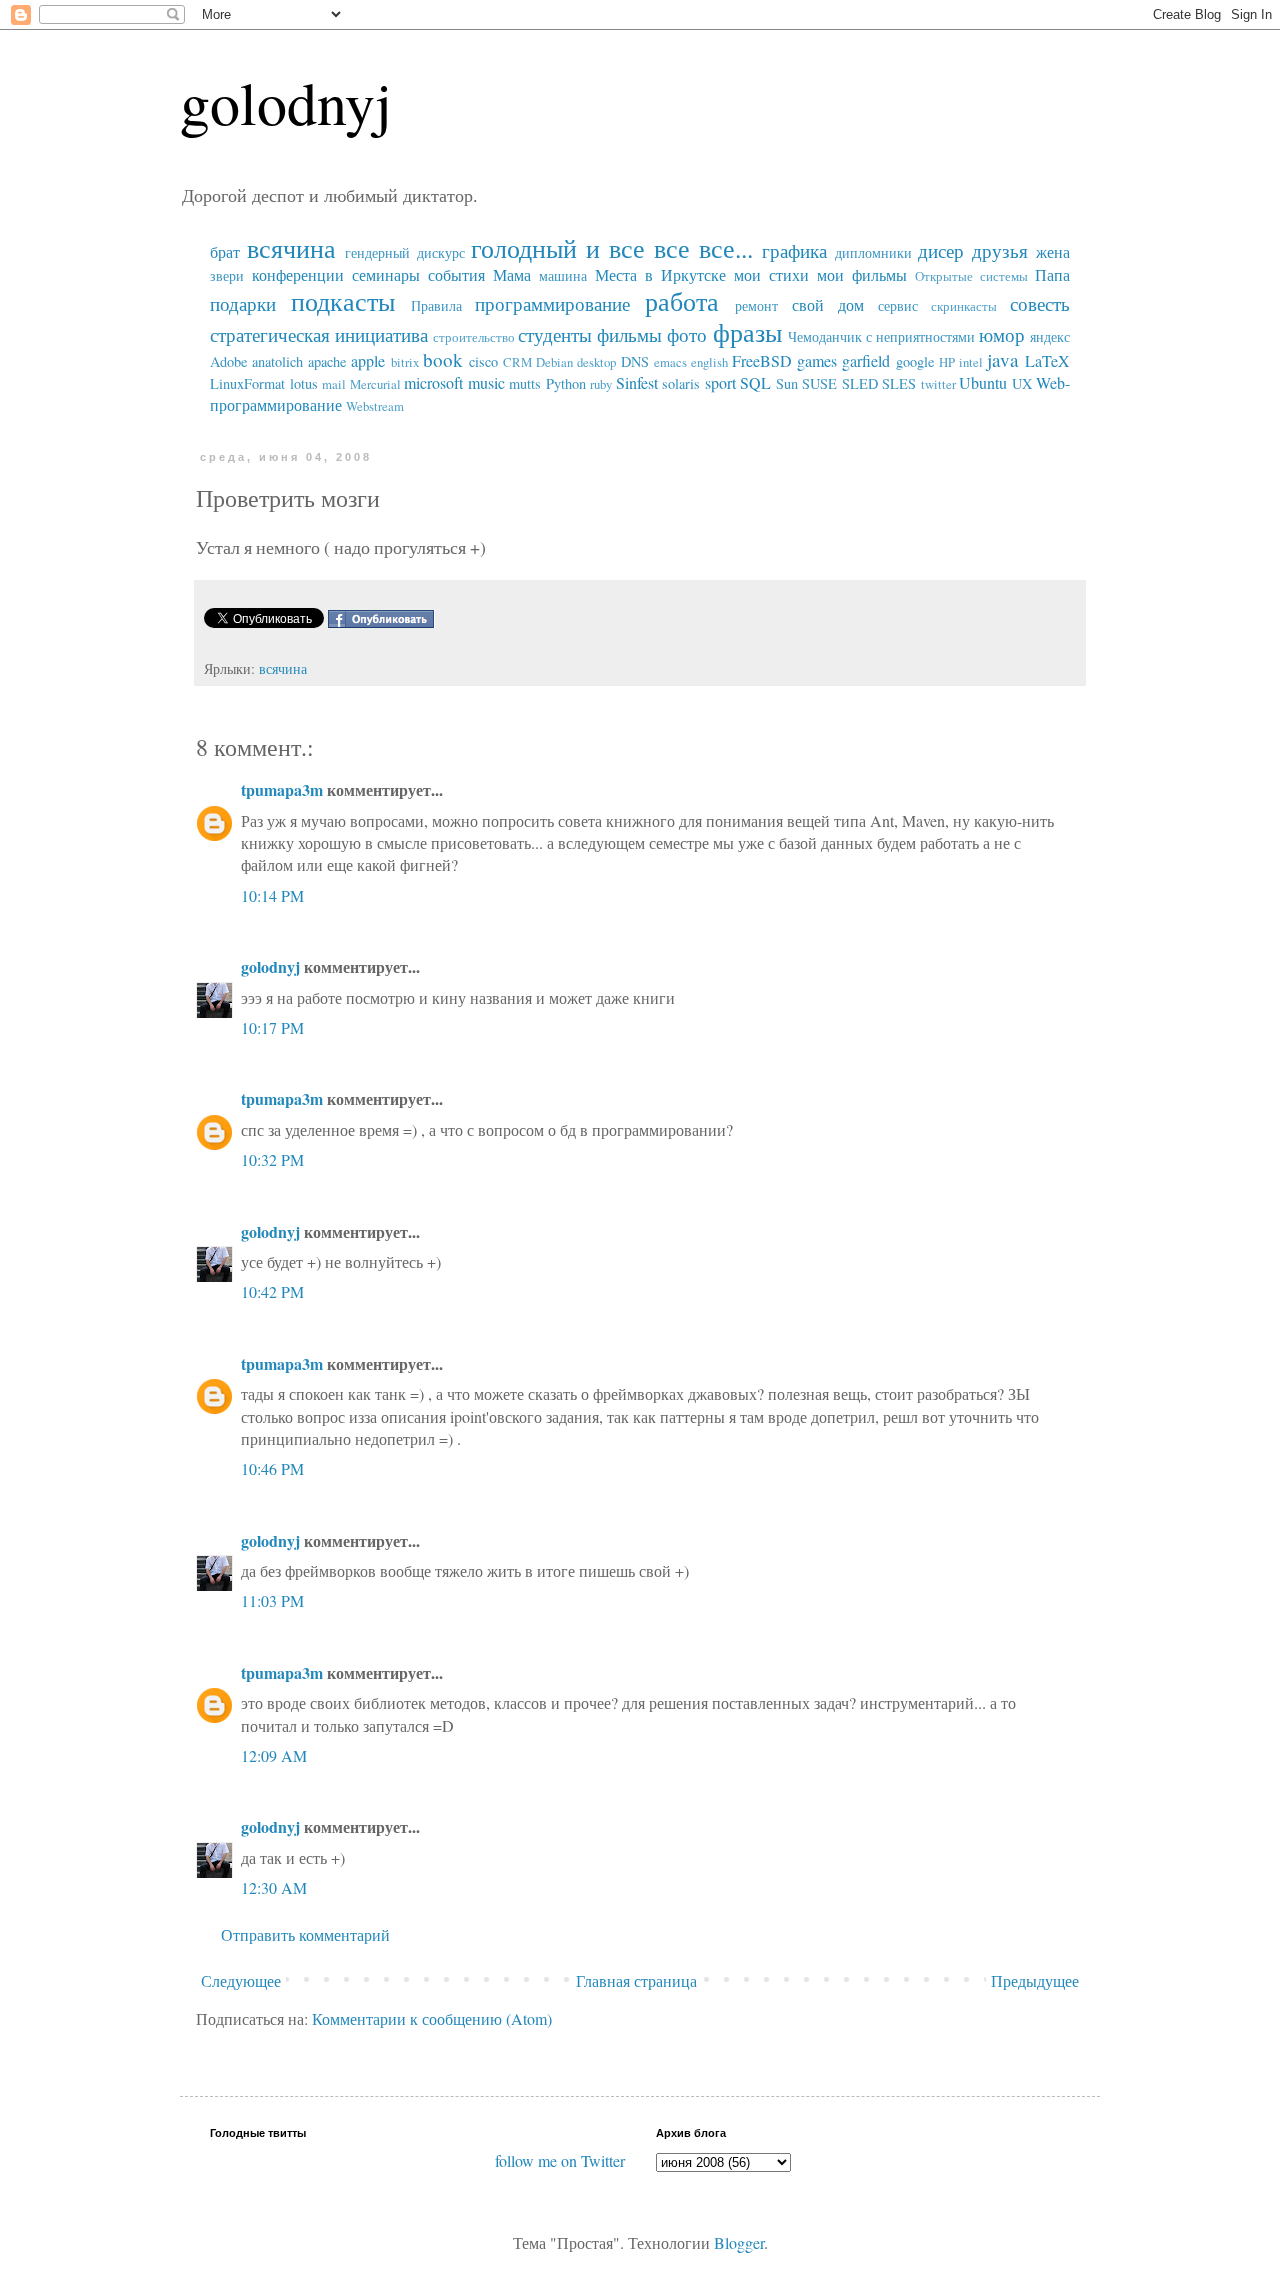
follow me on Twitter (560, 2160)
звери (227, 275)
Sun (787, 383)
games (817, 360)
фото (687, 334)
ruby (601, 384)
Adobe (228, 361)
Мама (512, 274)
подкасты (343, 301)
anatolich (277, 361)
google (915, 361)
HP (947, 362)
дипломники (873, 252)
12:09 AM (274, 1755)
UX (1022, 383)
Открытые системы (971, 276)
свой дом (828, 304)
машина (563, 275)
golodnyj (286, 102)
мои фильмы (862, 274)
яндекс (1050, 336)
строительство (474, 337)
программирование (552, 303)
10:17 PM (272, 1027)
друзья (1000, 250)
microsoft (433, 382)
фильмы (629, 334)
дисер (941, 250)
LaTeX (1047, 360)
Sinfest (637, 382)
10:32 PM (272, 1159)
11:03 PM (272, 1600)
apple (368, 360)
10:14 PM (272, 895)
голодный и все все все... (611, 248)
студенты (555, 334)
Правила (436, 305)
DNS (635, 361)
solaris (681, 383)
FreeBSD (762, 360)
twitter (938, 384)
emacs (670, 362)
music (486, 382)
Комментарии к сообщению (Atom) (432, 2018)
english (709, 362)
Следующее (241, 1980)
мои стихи (771, 274)
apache (327, 361)
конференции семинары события (368, 274)
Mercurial (375, 384)
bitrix (405, 362)
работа (682, 301)
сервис (898, 305)
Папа (1052, 274)
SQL (755, 382)
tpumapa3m (282, 789)
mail (334, 384)
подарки (243, 303)
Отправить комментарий (305, 1934)
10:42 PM (272, 1291)
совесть (1040, 303)
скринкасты (964, 306)
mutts (525, 383)
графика (794, 250)
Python (566, 383)
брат (225, 251)
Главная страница (636, 1980)
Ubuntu (983, 382)
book (443, 359)
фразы (747, 332)
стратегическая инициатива (319, 334)
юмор (1002, 334)
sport (720, 382)
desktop (596, 362)
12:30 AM (274, 1887)
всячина (291, 248)
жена (1053, 251)
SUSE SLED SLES (859, 383)
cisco (483, 361)
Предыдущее (1035, 1980)
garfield (866, 360)
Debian (554, 362)
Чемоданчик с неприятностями (881, 336)
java (1003, 359)
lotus (304, 383)
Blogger (739, 2242)
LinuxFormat (247, 383)
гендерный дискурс (405, 252)
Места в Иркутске (660, 274)
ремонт (756, 305)
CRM (517, 362)
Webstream (375, 406)
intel (971, 362)
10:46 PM (272, 1468)
